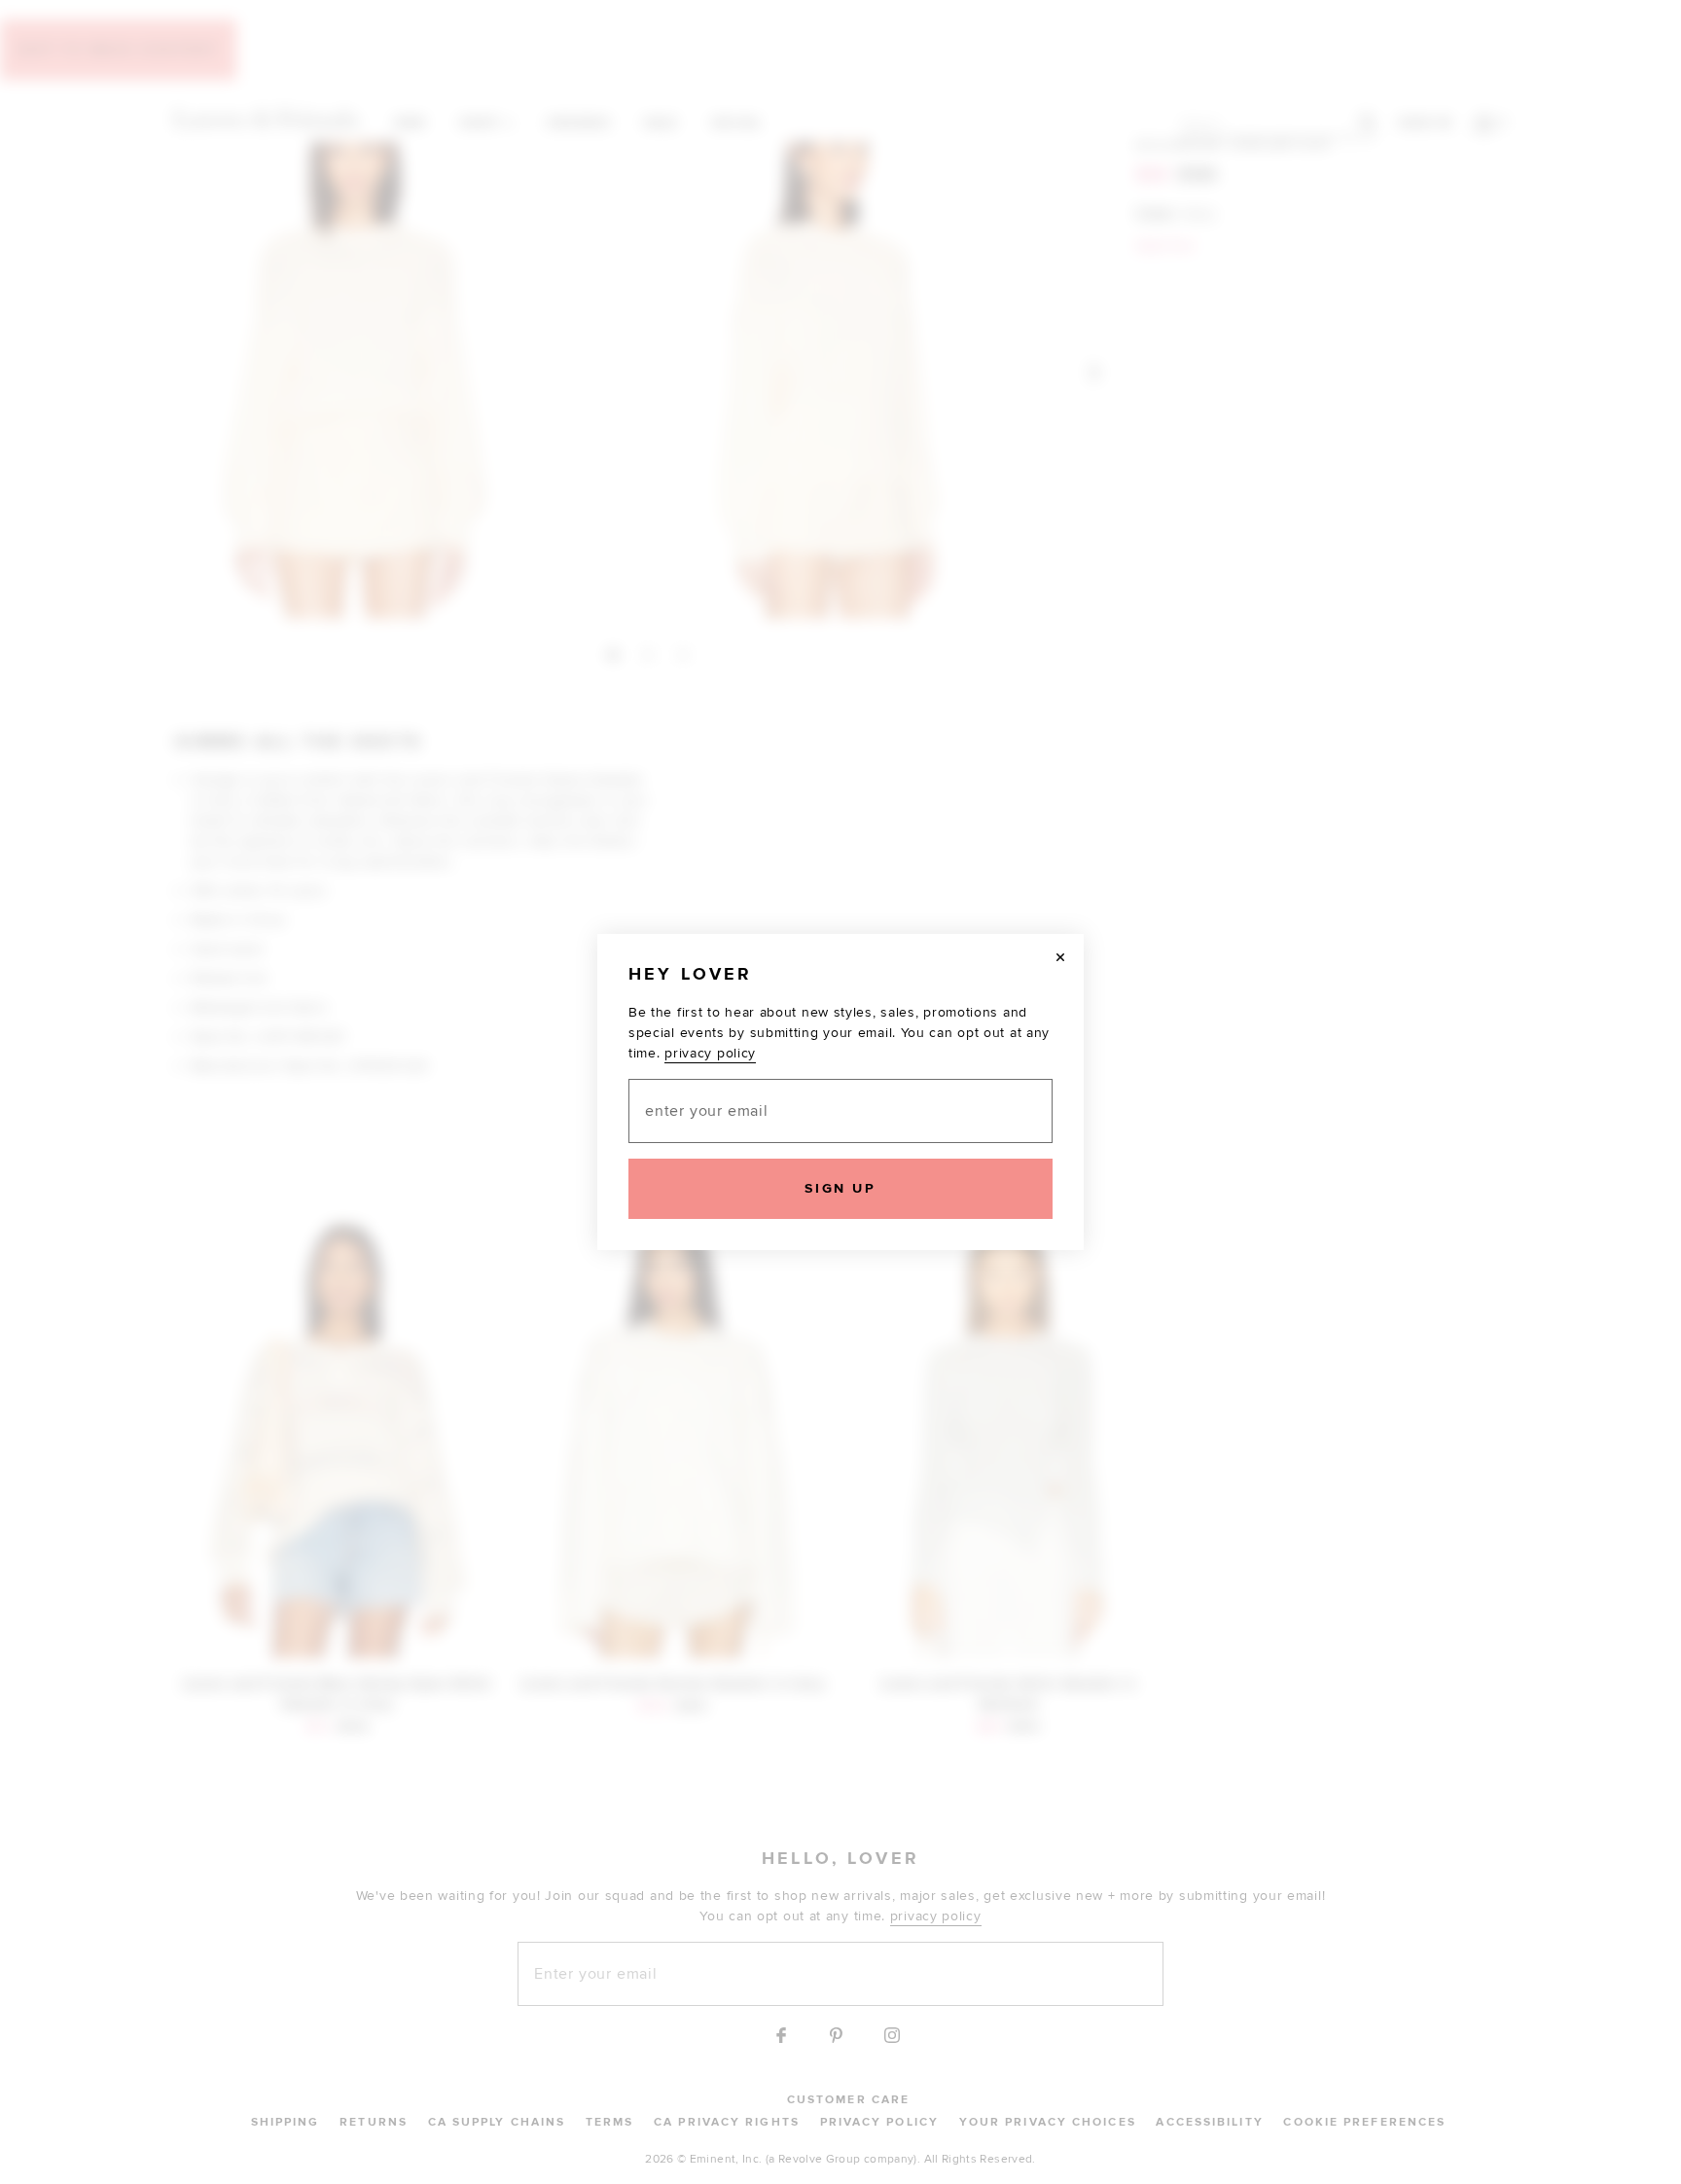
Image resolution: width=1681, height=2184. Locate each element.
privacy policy (710, 1053)
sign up (840, 1188)
